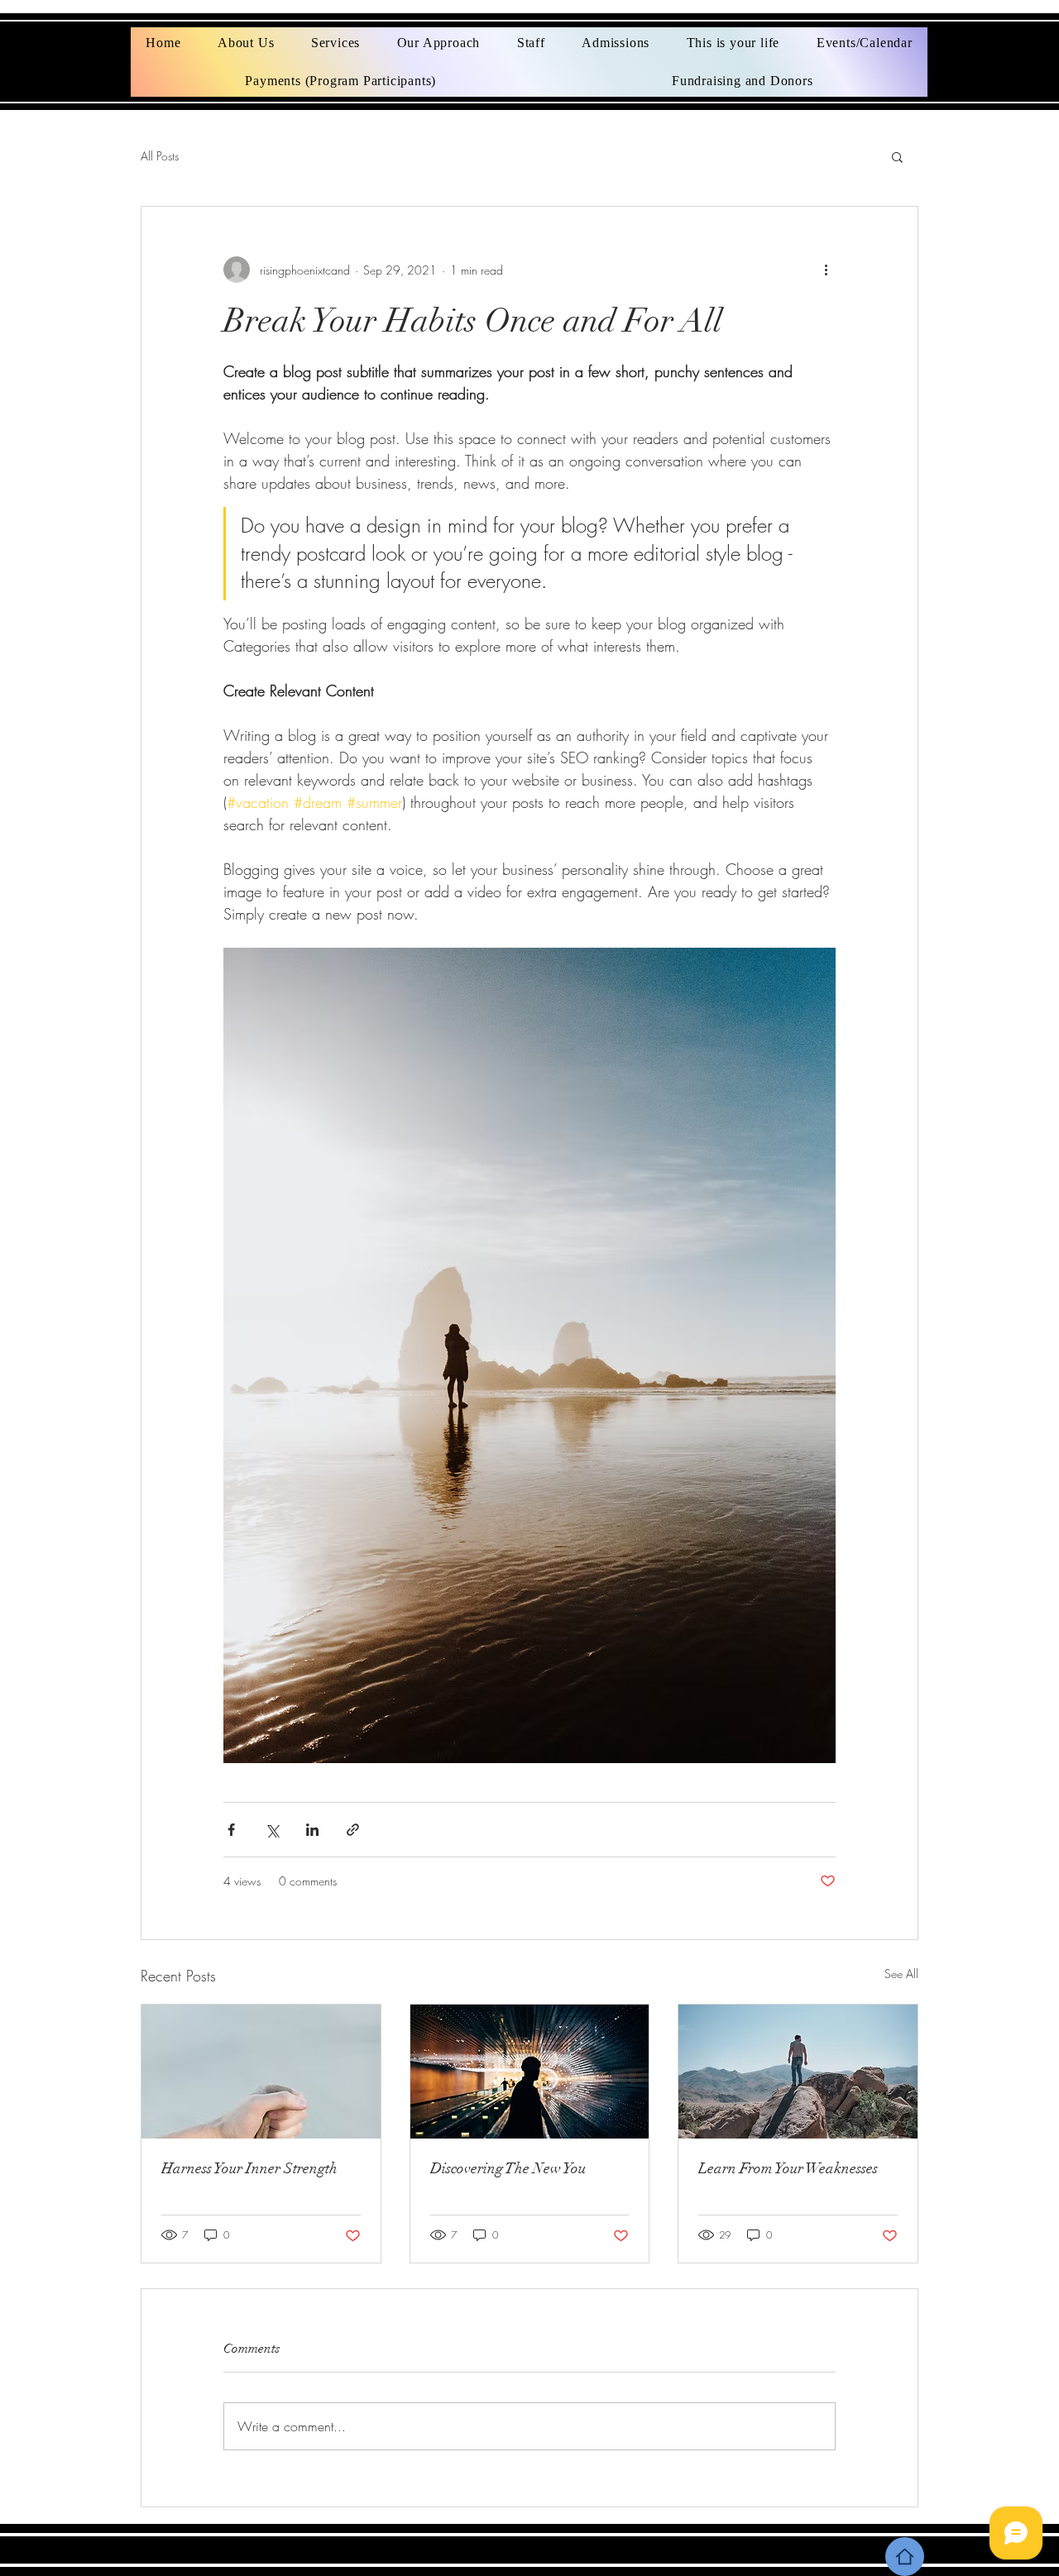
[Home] (905, 2557)
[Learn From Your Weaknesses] (798, 2072)
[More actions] (826, 270)
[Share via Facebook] (231, 1830)
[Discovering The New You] (530, 2072)
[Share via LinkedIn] (312, 1830)
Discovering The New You (508, 2168)
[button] (897, 156)
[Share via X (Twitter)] (272, 1830)
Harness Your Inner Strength (249, 2168)
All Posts (160, 156)
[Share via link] (353, 1830)
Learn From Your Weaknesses (788, 2168)
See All (901, 1974)
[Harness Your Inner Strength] (261, 2072)
